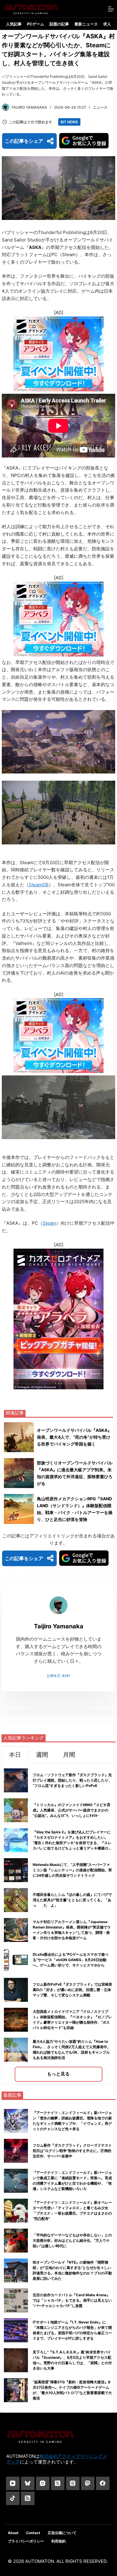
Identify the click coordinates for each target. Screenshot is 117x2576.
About (13, 2533)
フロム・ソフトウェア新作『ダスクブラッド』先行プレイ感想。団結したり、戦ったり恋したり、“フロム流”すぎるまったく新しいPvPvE (72, 1780)
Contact (33, 2533)
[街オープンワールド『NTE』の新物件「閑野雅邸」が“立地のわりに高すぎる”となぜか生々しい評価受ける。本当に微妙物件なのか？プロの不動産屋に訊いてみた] (16, 2270)
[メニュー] (111, 9)
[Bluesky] (28, 2483)
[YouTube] (13, 2483)
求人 (107, 24)
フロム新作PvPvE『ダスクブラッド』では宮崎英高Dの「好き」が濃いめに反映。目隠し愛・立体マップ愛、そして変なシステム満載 (72, 1990)
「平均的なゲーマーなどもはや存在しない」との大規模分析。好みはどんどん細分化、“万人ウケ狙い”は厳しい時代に (72, 2240)
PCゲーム (36, 24)
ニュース (100, 107)
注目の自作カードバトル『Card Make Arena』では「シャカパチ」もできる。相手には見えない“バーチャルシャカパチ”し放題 (72, 2300)
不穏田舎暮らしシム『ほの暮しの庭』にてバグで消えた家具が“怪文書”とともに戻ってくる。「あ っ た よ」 (74, 1900)
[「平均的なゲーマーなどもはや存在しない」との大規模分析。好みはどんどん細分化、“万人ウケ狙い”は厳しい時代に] (16, 2241)
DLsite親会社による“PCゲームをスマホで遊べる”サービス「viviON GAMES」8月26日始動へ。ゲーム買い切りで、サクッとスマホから (70, 1960)
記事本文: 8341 (58, 1676)
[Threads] (73, 2483)
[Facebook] (103, 2483)
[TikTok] (13, 2498)
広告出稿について (62, 2533)
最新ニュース (86, 24)
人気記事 (14, 24)
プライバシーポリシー (26, 2541)
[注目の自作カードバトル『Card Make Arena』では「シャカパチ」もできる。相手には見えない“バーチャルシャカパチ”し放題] (16, 2300)
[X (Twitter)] (58, 2483)
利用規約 (58, 2541)
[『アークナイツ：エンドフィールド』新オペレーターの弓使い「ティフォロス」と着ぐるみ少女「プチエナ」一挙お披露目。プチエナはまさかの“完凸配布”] (16, 2211)
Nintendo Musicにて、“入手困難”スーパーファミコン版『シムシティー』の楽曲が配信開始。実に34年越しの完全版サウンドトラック (72, 1870)
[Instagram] (43, 2483)
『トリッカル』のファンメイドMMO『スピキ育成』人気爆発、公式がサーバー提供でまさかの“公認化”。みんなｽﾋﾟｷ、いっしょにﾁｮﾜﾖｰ (72, 1810)
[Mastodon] (88, 2483)
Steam (49, 1223)
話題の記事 (59, 24)
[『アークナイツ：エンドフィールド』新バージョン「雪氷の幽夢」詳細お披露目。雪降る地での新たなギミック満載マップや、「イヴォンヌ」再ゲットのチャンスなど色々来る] (16, 2121)
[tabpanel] (58, 1924)
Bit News (69, 122)
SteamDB (39, 885)
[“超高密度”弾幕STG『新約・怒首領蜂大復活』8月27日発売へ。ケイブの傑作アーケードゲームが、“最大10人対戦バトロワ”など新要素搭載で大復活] (16, 2390)
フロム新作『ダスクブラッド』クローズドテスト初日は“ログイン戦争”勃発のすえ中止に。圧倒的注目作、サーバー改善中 (72, 2151)
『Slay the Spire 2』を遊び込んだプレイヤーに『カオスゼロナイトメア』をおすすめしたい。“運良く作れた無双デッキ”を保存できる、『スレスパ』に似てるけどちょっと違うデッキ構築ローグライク (72, 1843)
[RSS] (28, 2498)
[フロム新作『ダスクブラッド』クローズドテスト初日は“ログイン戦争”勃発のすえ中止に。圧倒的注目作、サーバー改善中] (16, 2151)
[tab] (15, 1754)
